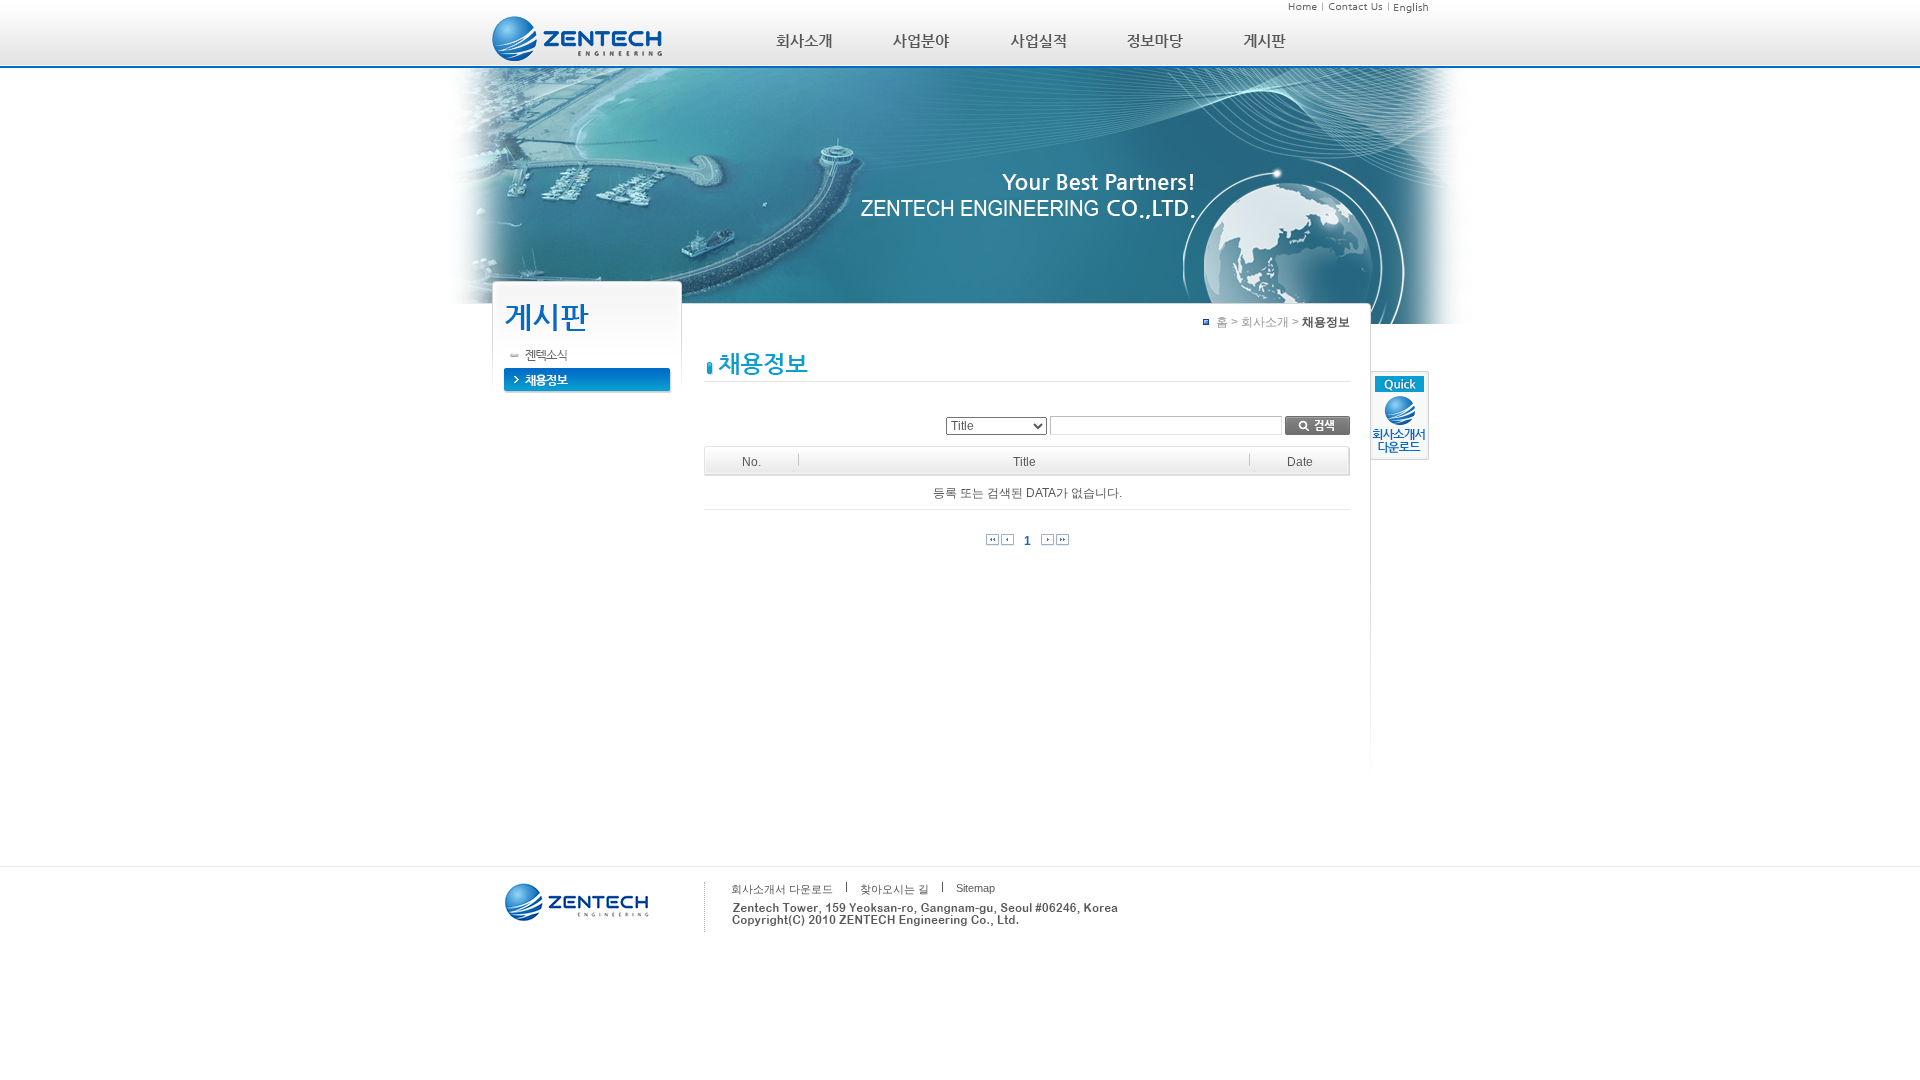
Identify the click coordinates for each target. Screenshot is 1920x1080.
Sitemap (975, 888)
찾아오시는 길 (894, 889)
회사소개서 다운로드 (782, 889)
